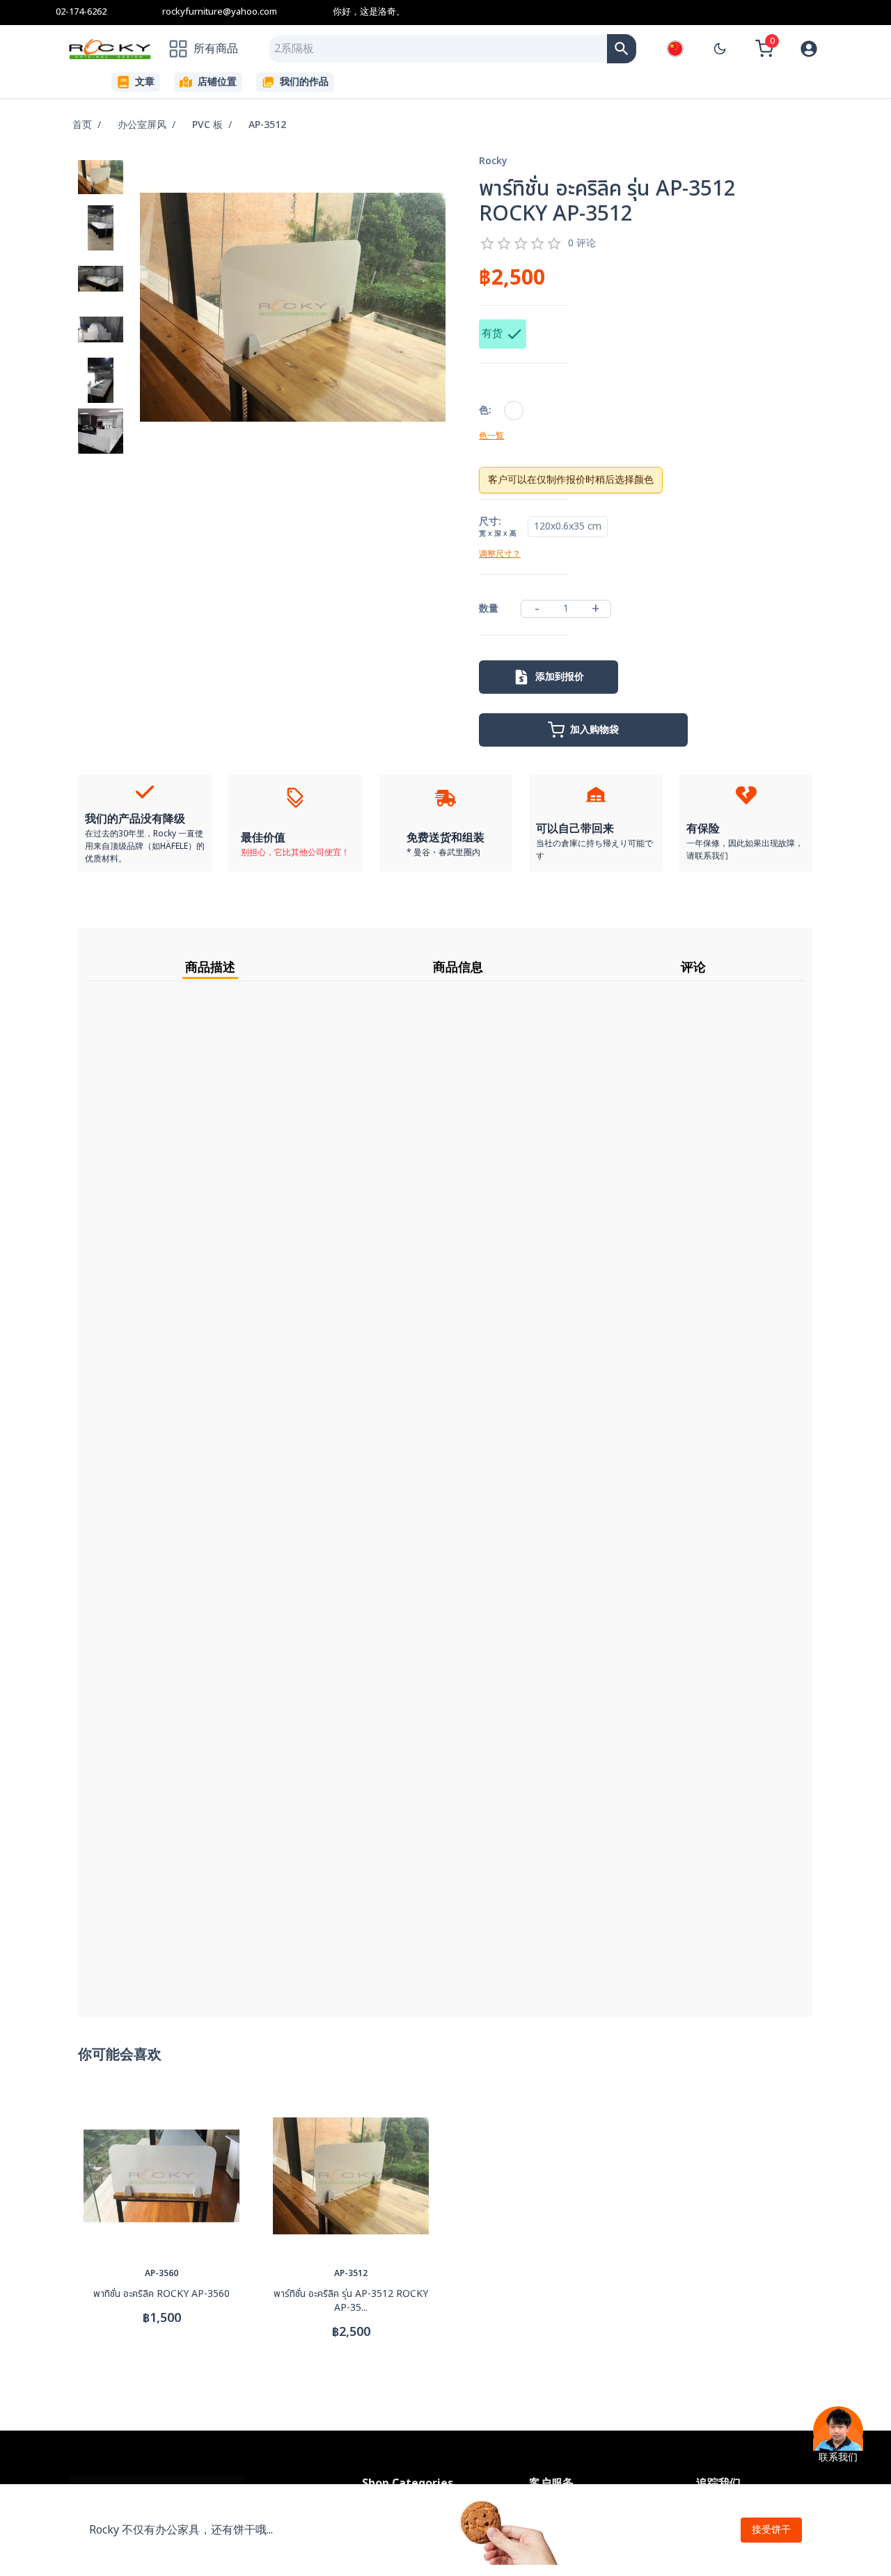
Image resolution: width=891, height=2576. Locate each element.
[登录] (809, 49)
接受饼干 (771, 2530)
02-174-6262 (81, 12)
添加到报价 (560, 677)
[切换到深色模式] (720, 49)
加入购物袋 (594, 730)
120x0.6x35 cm (568, 526)
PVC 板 (207, 125)
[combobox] (438, 49)
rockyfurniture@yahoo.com (220, 12)
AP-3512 (267, 125)
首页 (82, 125)
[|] (622, 49)
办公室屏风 (142, 125)
